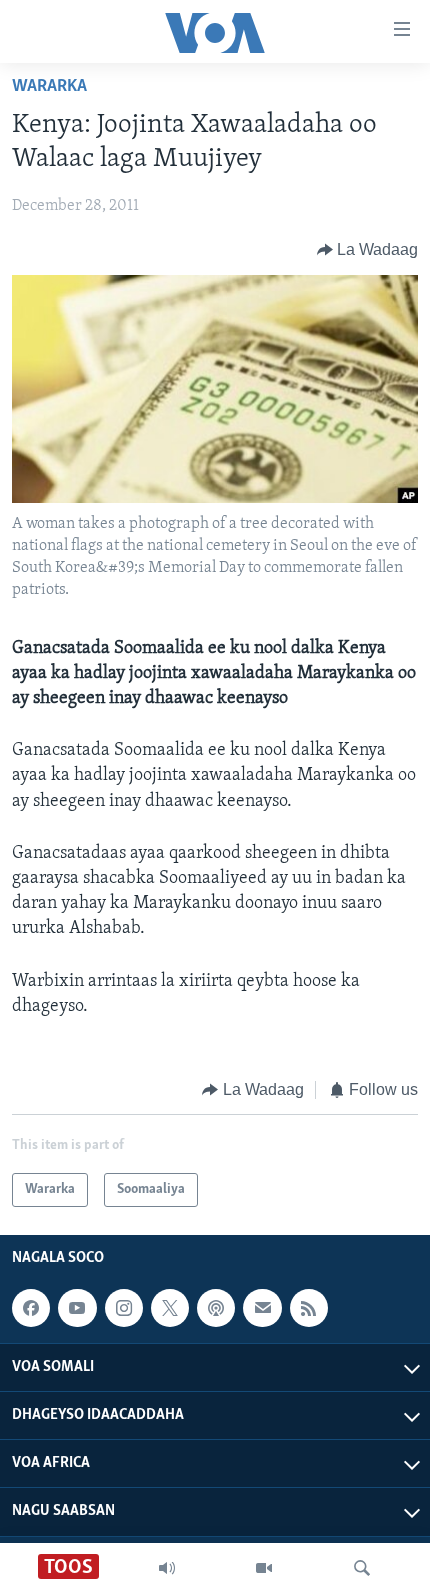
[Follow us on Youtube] (77, 1309)
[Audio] (167, 1568)
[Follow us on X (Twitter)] (170, 1309)
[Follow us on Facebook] (31, 1309)
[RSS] (309, 1309)
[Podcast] (216, 1309)
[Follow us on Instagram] (124, 1309)
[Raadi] (362, 1568)
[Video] (264, 1568)
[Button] (368, 250)
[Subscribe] (262, 1309)
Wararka (49, 87)
